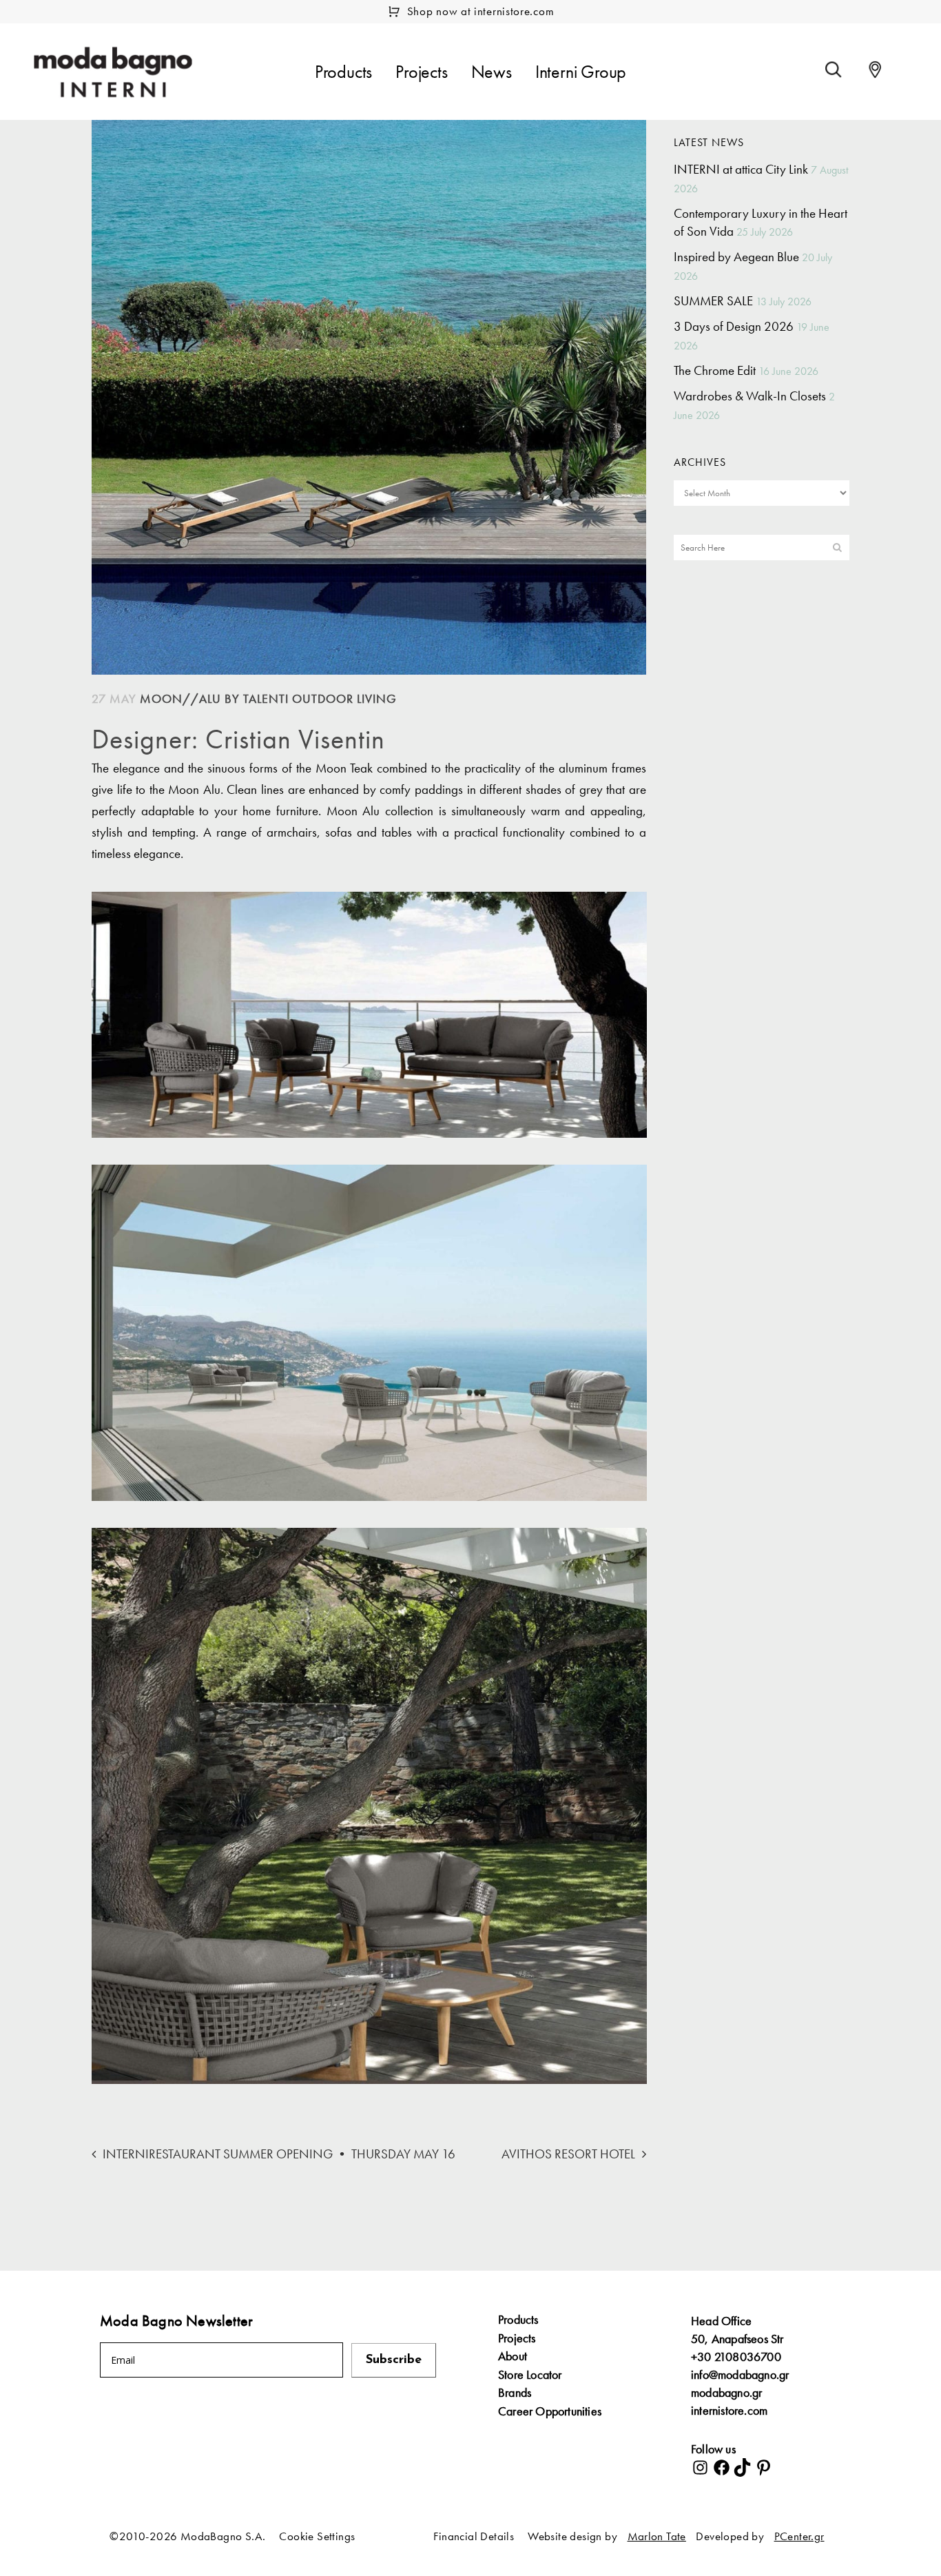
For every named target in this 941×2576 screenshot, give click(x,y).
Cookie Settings (317, 2536)
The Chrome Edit (715, 370)
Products (518, 2320)
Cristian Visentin (295, 739)
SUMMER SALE (713, 301)
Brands (515, 2393)
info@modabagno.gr (740, 2374)
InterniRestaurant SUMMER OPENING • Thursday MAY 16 (279, 2154)
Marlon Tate (657, 2536)
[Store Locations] (875, 70)
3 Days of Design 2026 (734, 326)
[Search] (834, 70)
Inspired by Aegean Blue (736, 257)
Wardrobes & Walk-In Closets (750, 396)
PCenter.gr (799, 2536)
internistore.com (729, 2410)
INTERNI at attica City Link (741, 169)
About (513, 2356)
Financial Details (474, 2536)
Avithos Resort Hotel (568, 2154)
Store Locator (530, 2375)
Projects (517, 2338)
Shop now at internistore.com (481, 11)
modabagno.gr (726, 2392)
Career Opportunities (550, 2411)
